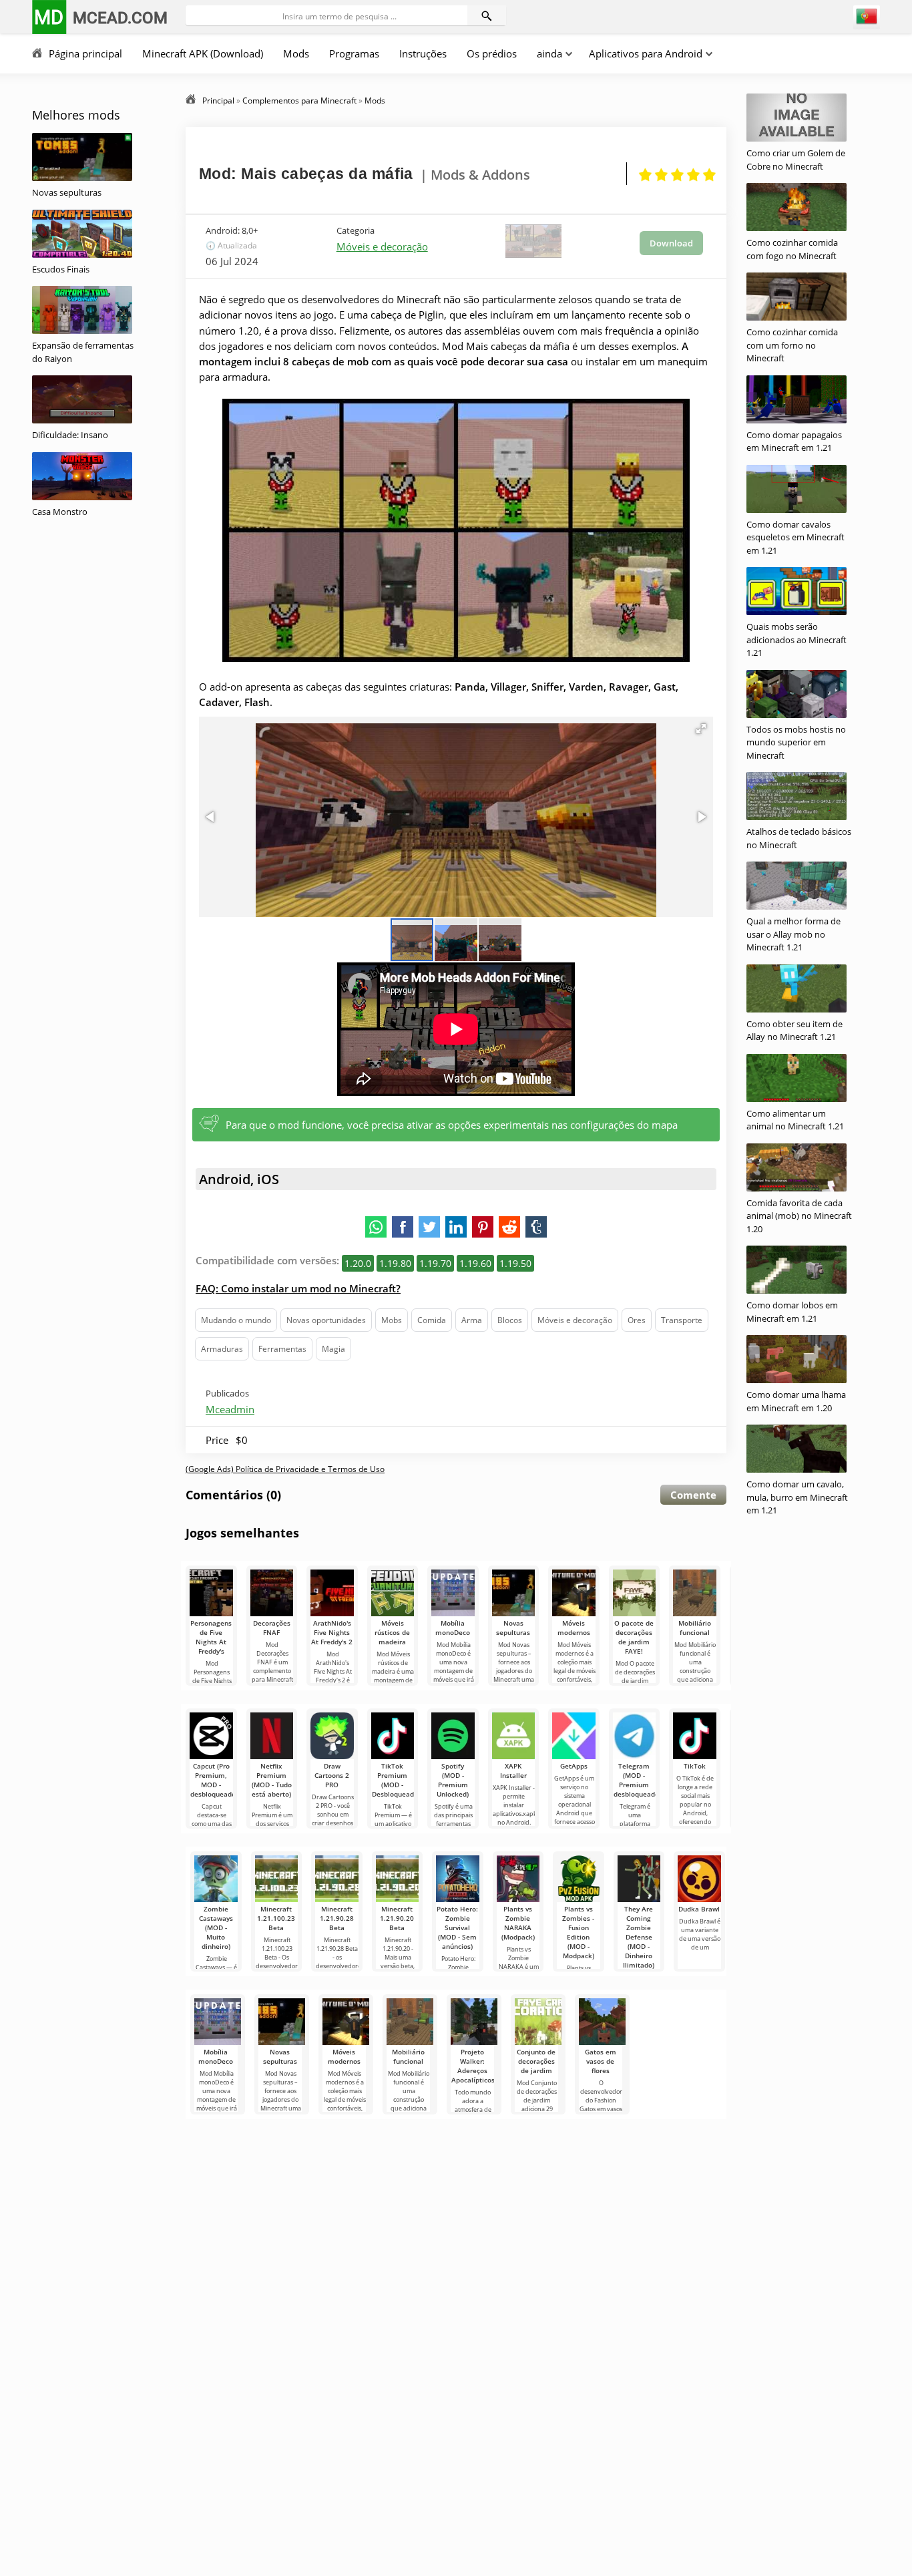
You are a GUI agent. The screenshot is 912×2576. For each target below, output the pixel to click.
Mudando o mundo (236, 1320)
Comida (432, 1320)
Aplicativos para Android (646, 53)
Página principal (85, 53)
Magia (333, 1349)
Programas (354, 53)
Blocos (510, 1320)
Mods (296, 53)
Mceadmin (230, 1409)
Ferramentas (282, 1349)
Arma (472, 1320)
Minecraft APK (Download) (203, 53)
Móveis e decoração (382, 246)
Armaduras (222, 1349)
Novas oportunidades (326, 1320)
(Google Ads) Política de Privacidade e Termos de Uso (285, 1469)
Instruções (423, 53)
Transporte (682, 1320)
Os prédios (492, 53)
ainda (549, 53)
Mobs (392, 1320)
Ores (637, 1320)
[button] (701, 729)
